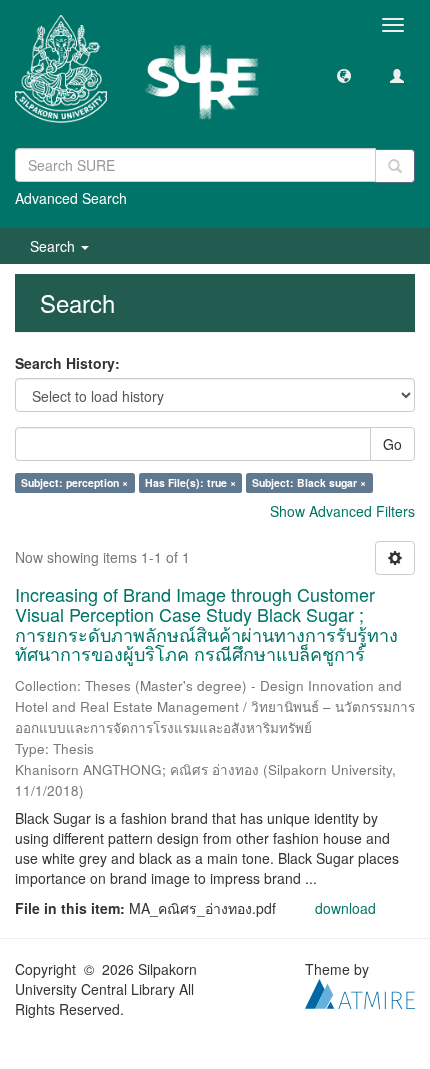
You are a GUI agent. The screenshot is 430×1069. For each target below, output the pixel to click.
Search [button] (54, 246)
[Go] (395, 166)
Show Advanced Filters (342, 511)
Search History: (67, 363)
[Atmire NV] (360, 992)
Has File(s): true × (190, 482)
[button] (344, 75)
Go (392, 444)
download (345, 908)
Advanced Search (71, 198)
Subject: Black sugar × (309, 482)
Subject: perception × (74, 482)
